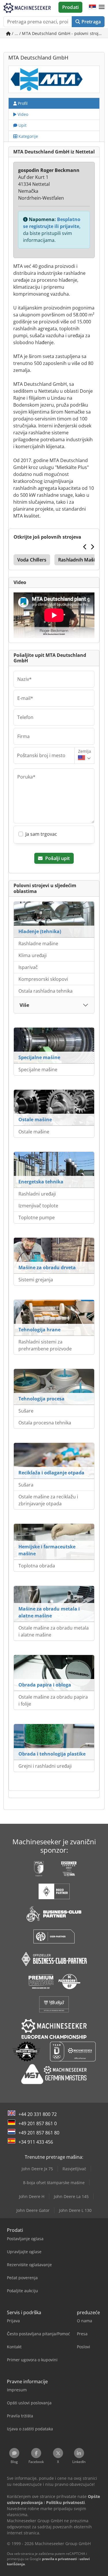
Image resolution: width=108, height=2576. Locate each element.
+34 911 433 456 (36, 2142)
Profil (22, 103)
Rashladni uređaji (37, 1194)
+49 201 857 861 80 (39, 2133)
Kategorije (28, 136)
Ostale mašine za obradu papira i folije (53, 1700)
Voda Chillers (32, 560)
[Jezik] (92, 7)
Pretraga (91, 22)
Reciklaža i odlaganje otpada (51, 1473)
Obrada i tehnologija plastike (52, 1754)
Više (24, 1005)
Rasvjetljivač (74, 2169)
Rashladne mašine (38, 944)
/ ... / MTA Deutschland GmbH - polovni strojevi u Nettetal (58, 33)
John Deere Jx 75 (37, 2169)
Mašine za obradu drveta (47, 1267)
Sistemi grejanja (36, 1280)
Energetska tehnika (41, 1182)
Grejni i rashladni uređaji (45, 1766)
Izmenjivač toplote (38, 1206)
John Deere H (32, 2196)
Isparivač (28, 967)
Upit (22, 125)
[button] (102, 7)
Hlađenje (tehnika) (40, 931)
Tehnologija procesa (41, 1399)
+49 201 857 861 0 (38, 2123)
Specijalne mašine (39, 1057)
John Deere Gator (33, 2210)
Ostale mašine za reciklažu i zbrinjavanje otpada (48, 1500)
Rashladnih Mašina (79, 560)
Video (22, 114)
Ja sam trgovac (41, 834)
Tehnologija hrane (39, 1330)
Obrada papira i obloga (45, 1685)
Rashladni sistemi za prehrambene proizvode (45, 1345)
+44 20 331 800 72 (38, 2114)
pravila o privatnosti (59, 2559)
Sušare (26, 1411)
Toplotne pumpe (37, 1217)
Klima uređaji (33, 955)
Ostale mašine (35, 1120)
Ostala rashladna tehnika (46, 991)
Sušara (26, 1485)
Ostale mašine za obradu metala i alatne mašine (54, 1631)
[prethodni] (85, 547)
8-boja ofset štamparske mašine (54, 2183)
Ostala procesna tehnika (45, 1423)
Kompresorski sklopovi (43, 979)
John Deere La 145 (71, 2196)
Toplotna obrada (37, 1566)
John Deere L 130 (75, 2210)
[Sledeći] (92, 547)
